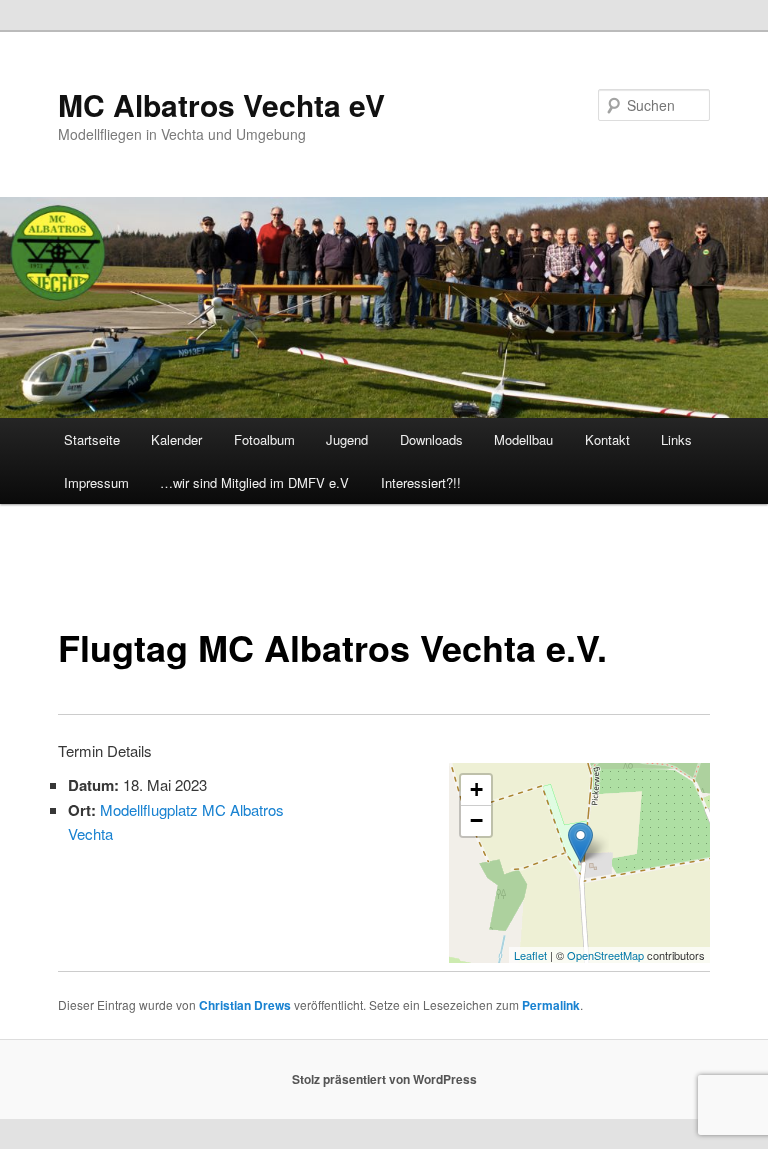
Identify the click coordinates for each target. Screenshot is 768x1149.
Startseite (92, 439)
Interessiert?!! (421, 482)
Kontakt (607, 439)
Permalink (551, 1005)
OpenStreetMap (605, 955)
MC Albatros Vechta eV (221, 104)
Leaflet (530, 955)
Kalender (176, 439)
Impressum (96, 482)
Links (676, 439)
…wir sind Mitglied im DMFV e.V (254, 482)
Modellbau (523, 439)
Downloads (431, 439)
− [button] (476, 820)
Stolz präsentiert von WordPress (384, 1079)
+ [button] (476, 789)
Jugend (347, 439)
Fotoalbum (264, 439)
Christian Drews (245, 1005)
